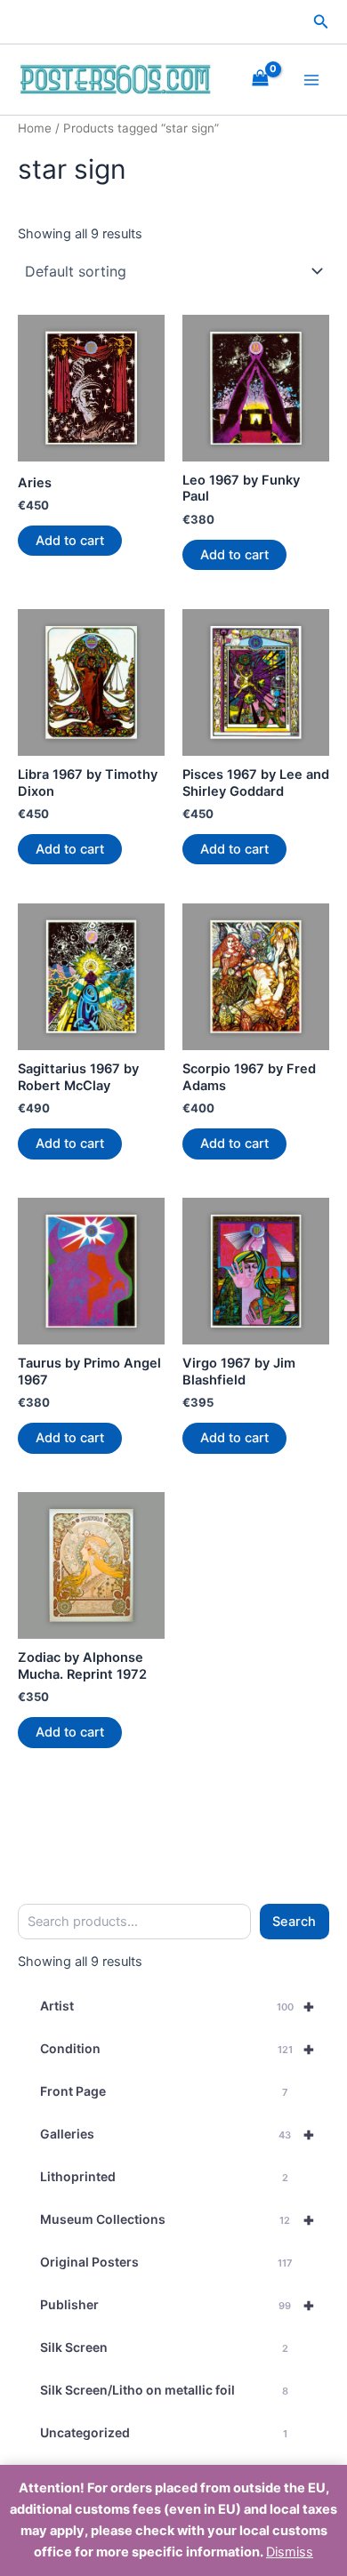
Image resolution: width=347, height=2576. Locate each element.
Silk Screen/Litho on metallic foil (164, 2390)
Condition (178, 2049)
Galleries (178, 2134)
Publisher (178, 2305)
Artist (178, 2006)
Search (294, 1922)
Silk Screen (164, 2347)
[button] (321, 22)
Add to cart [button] (70, 541)
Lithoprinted (164, 2176)
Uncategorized (164, 2432)
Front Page (164, 2091)
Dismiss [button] (290, 2552)
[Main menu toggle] (311, 79)
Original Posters (166, 2262)
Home (35, 128)
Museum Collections (178, 2219)
